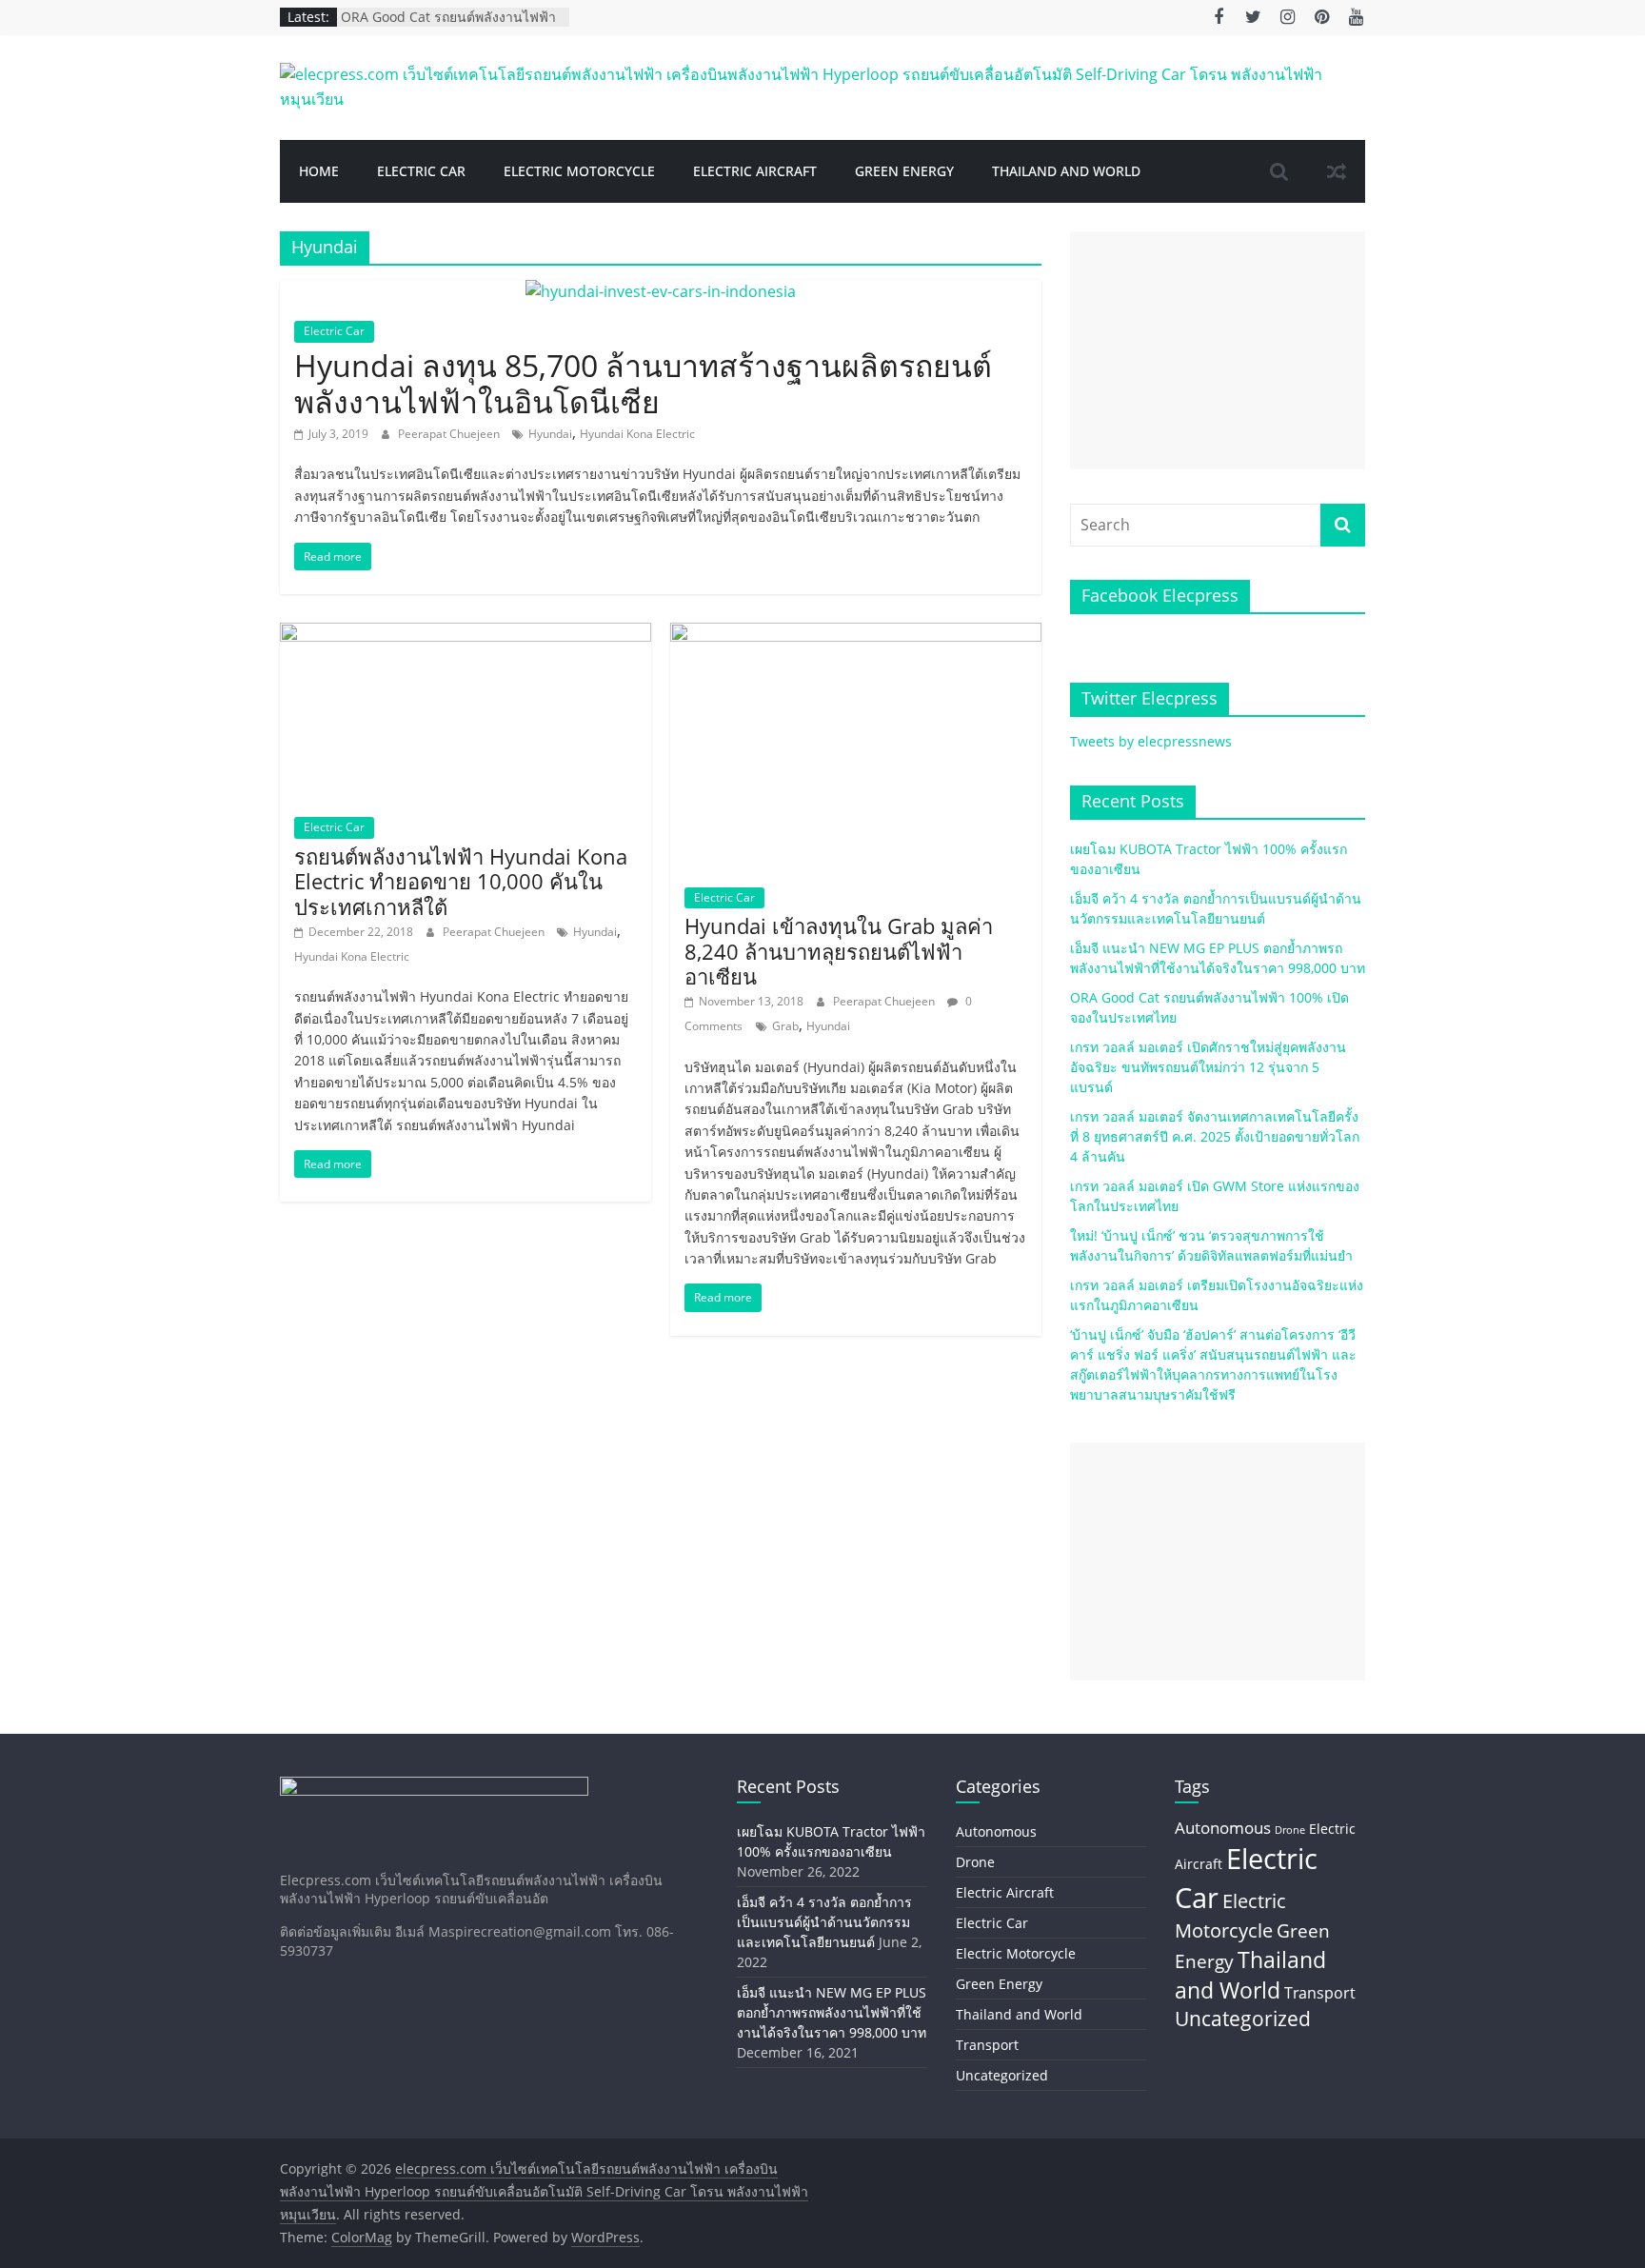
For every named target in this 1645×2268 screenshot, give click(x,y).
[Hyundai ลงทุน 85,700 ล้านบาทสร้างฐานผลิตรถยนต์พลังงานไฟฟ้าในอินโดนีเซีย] (661, 291)
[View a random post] (1337, 171)
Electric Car (421, 171)
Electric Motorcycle (579, 171)
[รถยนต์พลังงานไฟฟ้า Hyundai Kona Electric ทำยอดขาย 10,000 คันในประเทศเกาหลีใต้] (466, 634)
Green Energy (904, 171)
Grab (785, 1026)
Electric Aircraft (755, 171)
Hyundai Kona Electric (637, 434)
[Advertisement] (1218, 350)
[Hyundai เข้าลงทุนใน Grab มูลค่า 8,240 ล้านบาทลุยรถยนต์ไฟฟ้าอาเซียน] (856, 634)
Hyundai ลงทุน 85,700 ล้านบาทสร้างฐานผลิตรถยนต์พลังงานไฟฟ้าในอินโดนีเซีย (643, 383)
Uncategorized (1002, 2075)
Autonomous (996, 1831)
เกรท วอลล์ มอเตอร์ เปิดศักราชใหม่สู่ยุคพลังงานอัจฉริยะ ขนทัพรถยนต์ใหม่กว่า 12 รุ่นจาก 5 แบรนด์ (1208, 1067)
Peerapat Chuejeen (450, 434)
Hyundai (550, 434)
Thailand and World (1066, 171)
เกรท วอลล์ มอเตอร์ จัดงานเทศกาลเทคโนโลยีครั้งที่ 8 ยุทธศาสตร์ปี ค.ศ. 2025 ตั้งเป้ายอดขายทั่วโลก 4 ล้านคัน (1215, 1136)
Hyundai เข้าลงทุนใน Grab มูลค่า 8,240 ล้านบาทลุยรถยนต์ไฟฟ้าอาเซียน (839, 951)
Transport (987, 2045)
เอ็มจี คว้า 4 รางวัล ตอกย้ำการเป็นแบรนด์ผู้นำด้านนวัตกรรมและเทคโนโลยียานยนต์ (824, 1922)
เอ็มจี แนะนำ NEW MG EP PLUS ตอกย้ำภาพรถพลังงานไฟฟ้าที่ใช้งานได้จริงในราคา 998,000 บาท (832, 2012)
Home (319, 171)
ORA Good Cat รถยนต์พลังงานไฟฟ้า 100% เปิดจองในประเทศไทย (448, 26)
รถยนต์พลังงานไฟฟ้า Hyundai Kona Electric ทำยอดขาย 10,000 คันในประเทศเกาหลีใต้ (461, 881)
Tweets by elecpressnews (1151, 741)
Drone (975, 1862)
